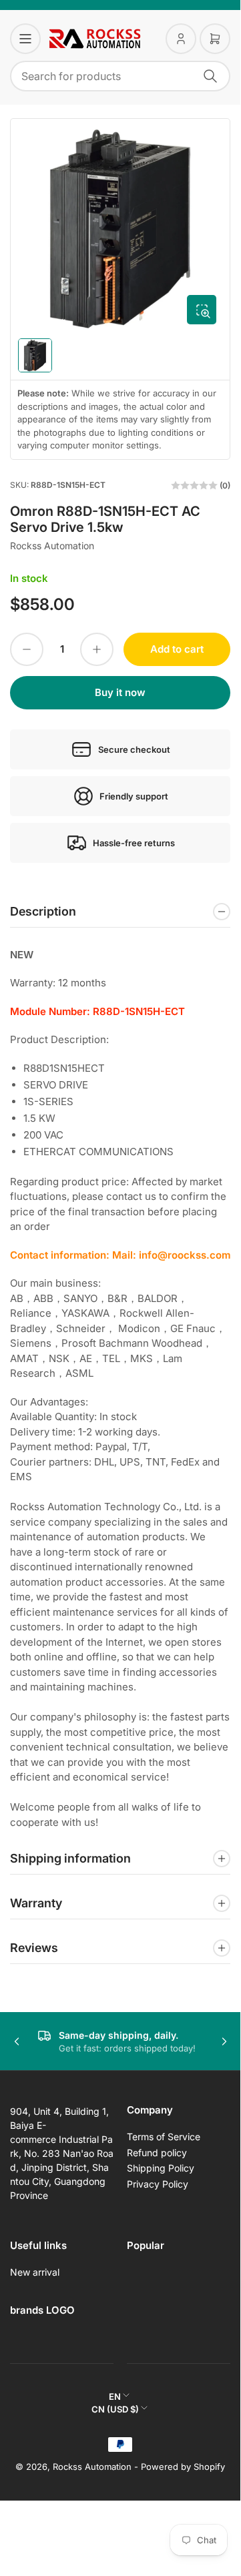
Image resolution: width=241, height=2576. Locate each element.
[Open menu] (25, 39)
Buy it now (120, 692)
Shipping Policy (161, 2168)
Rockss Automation (52, 546)
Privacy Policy (158, 2184)
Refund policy (157, 2153)
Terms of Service (164, 2137)
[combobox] (120, 76)
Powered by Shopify (183, 2467)
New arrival (35, 2272)
